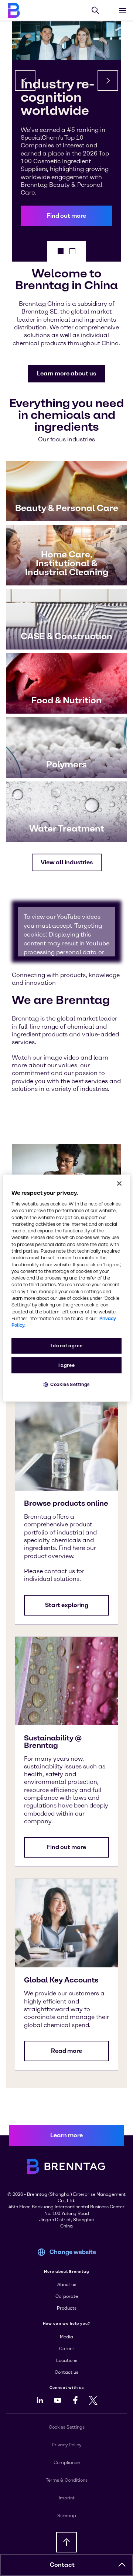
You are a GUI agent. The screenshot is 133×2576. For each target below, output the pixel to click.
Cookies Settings (70, 1385)
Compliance (67, 2463)
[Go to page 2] (72, 251)
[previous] (25, 81)
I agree (66, 1366)
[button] (66, 216)
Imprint (67, 2498)
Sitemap (67, 2516)
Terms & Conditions (67, 2480)
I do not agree (67, 1346)
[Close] (119, 1183)
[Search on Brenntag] (95, 10)
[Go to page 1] (61, 251)
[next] (108, 81)
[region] (66, 1288)
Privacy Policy (66, 2445)
